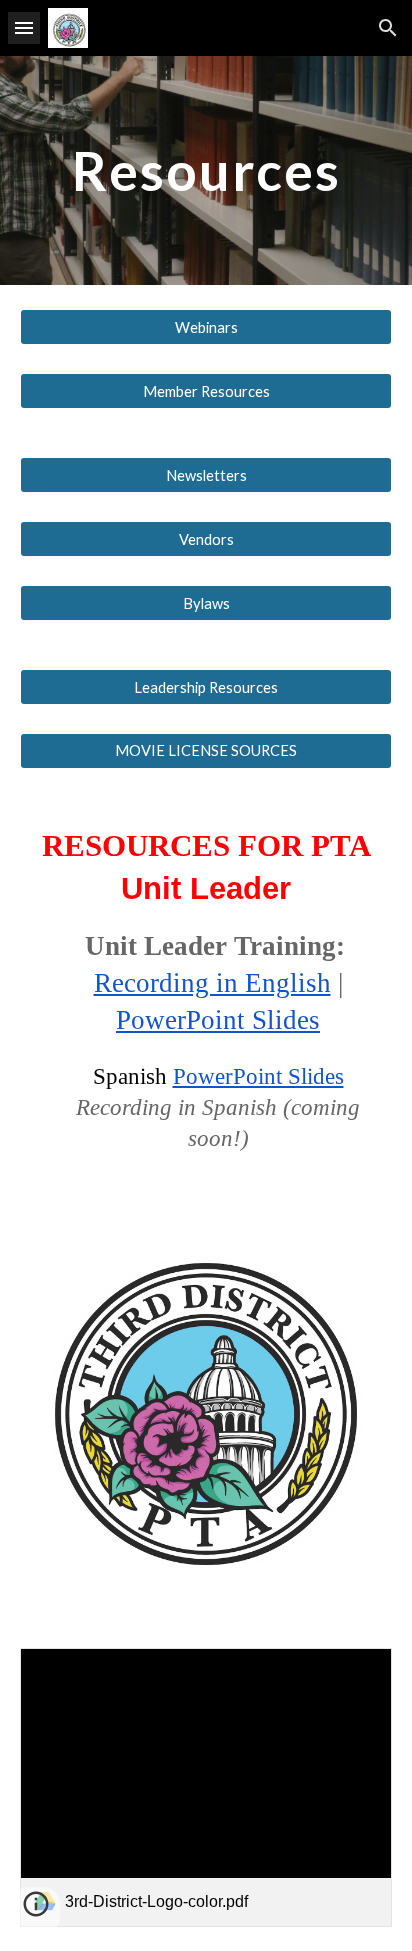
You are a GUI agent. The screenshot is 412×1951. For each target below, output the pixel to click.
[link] (206, 1787)
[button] (24, 27)
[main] (206, 170)
